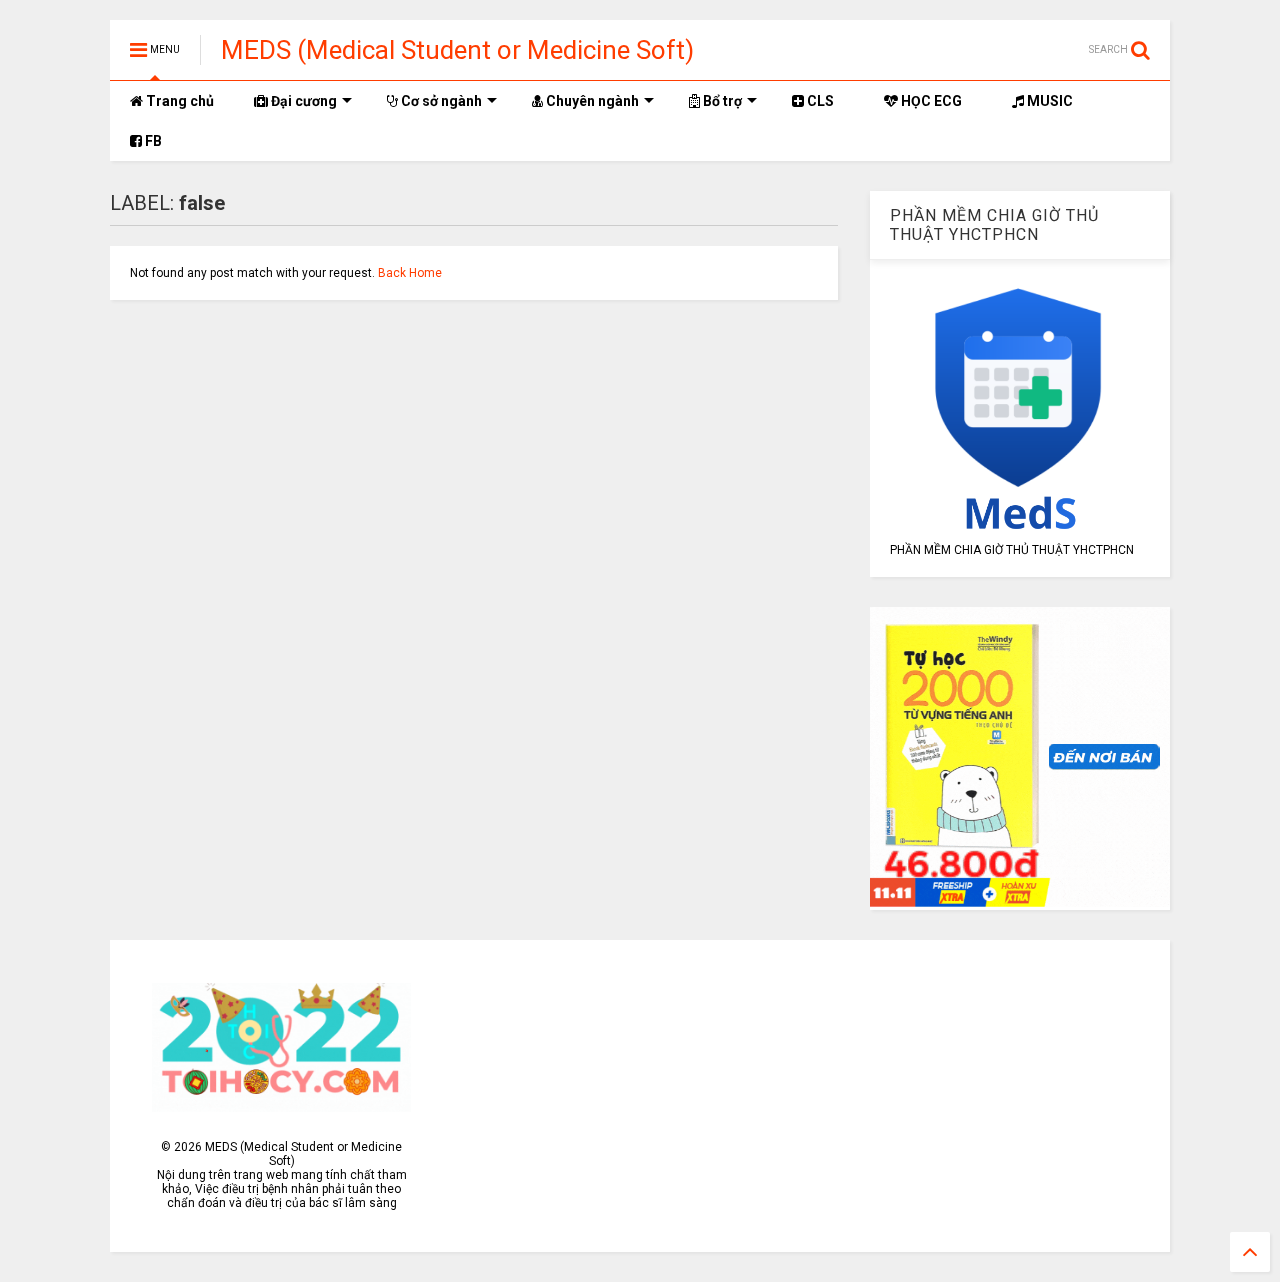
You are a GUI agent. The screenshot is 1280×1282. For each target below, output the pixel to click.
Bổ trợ (721, 101)
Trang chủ (180, 101)
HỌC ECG (930, 101)
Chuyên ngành (591, 101)
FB (152, 141)
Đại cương (302, 101)
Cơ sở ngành (440, 101)
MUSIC (1048, 101)
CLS (819, 101)
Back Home (410, 273)
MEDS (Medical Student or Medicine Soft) (457, 50)
